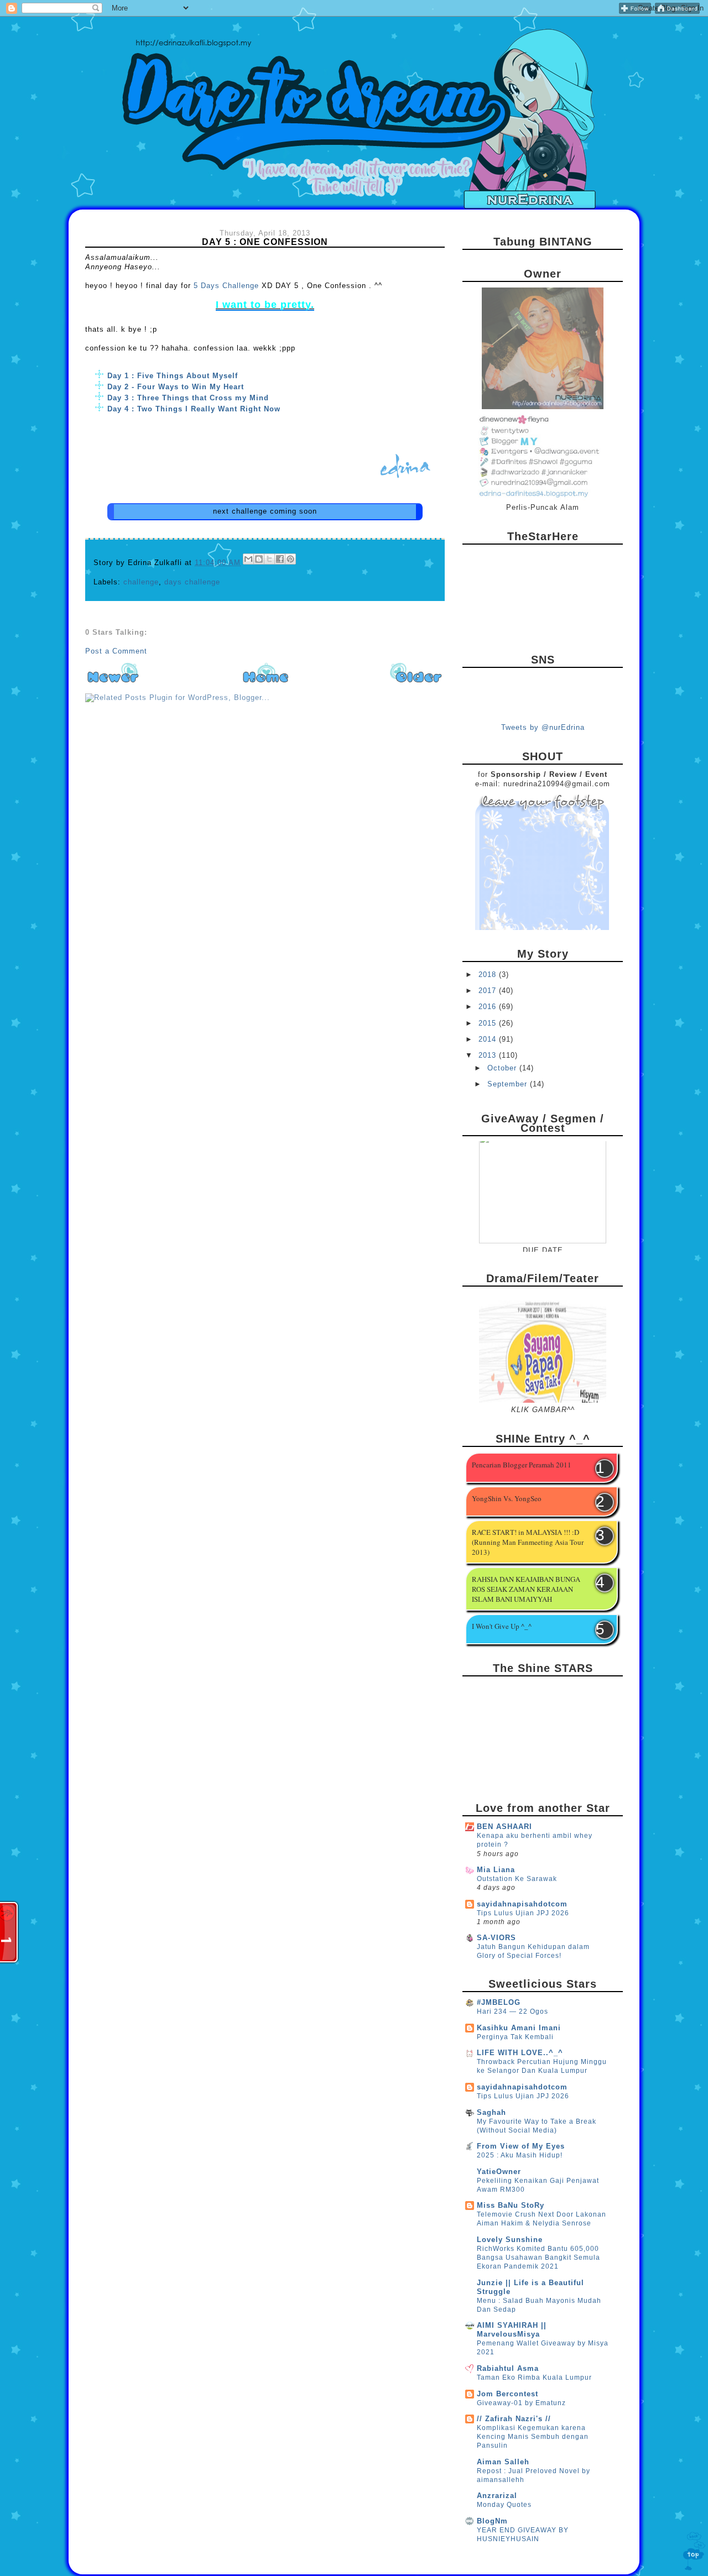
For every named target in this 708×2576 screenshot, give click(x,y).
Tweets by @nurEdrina (543, 727)
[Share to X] (269, 559)
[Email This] (248, 559)
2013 (489, 1055)
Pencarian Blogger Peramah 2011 (522, 1465)
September (509, 1084)
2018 (489, 975)
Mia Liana (496, 1870)
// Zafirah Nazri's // (514, 2419)
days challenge (192, 582)
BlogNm (492, 2521)
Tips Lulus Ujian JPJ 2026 (523, 1913)
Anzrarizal (497, 2496)
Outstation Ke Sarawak (517, 1879)
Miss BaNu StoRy (511, 2205)
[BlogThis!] (259, 559)
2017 (489, 991)
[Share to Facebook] (280, 559)
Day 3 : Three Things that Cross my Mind (188, 398)
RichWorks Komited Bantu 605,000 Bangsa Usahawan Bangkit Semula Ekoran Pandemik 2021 (538, 2258)
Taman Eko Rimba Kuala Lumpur (534, 2378)
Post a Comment (116, 651)
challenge (141, 582)
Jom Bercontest (507, 2394)
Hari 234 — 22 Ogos (512, 2011)
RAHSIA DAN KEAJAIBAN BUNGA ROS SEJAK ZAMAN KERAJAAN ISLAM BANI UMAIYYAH (526, 1589)
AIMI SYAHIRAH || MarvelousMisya (512, 2330)
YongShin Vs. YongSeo (507, 1498)
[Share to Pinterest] (290, 559)
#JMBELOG (499, 2002)
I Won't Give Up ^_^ (502, 1626)
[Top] (694, 2553)
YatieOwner (499, 2172)
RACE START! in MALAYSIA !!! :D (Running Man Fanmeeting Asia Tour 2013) (528, 1542)
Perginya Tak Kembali (515, 2037)
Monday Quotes (504, 2505)
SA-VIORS (496, 1938)
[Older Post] (417, 682)
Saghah (491, 2112)
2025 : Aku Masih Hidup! (520, 2155)
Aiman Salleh (503, 2462)
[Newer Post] (113, 682)
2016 (489, 1007)
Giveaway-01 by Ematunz (521, 2403)
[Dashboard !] (677, 11)
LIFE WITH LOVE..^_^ (520, 2053)
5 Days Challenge (226, 286)
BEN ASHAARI (504, 1827)
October (503, 1068)
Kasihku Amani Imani (519, 2028)
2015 (489, 1023)
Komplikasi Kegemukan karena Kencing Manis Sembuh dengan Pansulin (533, 2437)
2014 (489, 1039)
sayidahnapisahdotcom (522, 1904)
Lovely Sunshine (510, 2240)
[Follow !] (635, 11)
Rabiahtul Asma (508, 2368)
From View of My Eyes (521, 2146)
